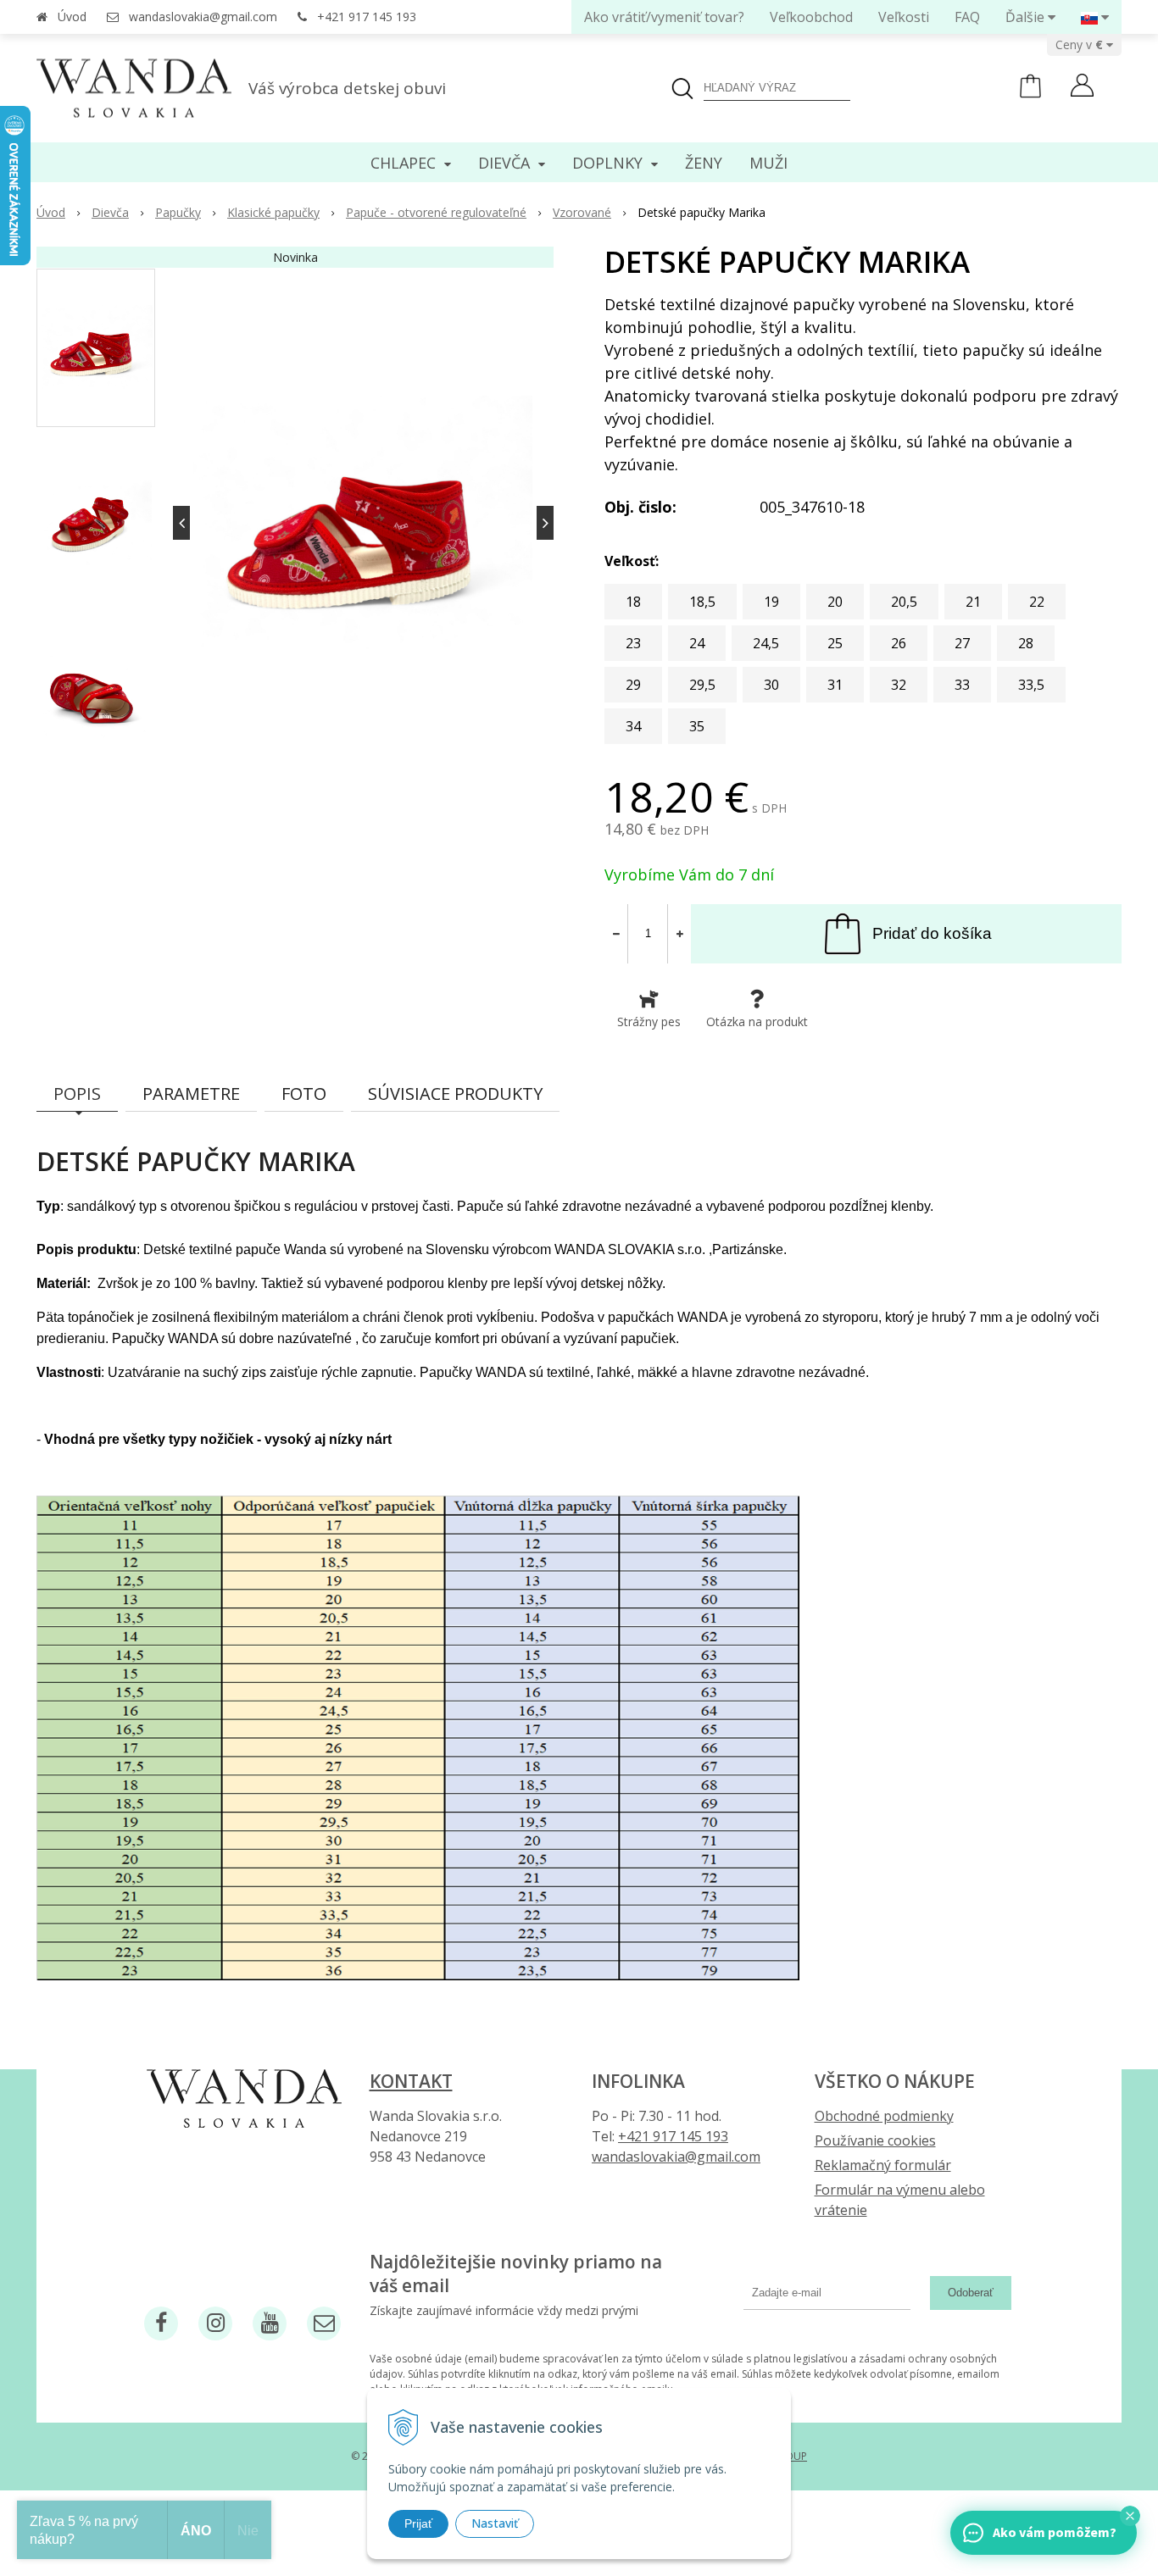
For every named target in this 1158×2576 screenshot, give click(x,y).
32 (899, 685)
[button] (1130, 2516)
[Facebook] (161, 2323)
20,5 (904, 602)
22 (1037, 602)
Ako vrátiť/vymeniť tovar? (664, 17)
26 (899, 643)
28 (1026, 643)
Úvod (72, 17)
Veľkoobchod (811, 17)
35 (697, 726)
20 (835, 602)
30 (771, 685)
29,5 (702, 685)
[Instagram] (215, 2323)
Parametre (191, 1094)
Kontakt (411, 2081)
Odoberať (971, 2293)
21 (973, 602)
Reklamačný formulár (883, 2165)
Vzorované (582, 212)
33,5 (1031, 685)
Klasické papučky (273, 212)
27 (962, 643)
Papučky (178, 212)
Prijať (418, 2523)
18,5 (702, 602)
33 (962, 685)
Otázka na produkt (757, 1022)
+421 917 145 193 (367, 17)
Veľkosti (904, 17)
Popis (77, 1094)
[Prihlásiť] (1082, 87)
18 (633, 602)
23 (633, 643)
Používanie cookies (875, 2140)
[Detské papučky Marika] (363, 523)
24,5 (766, 643)
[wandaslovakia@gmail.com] (324, 2323)
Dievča (110, 212)
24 (697, 643)
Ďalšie (1027, 17)
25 (835, 643)
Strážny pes (649, 1022)
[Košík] (1030, 94)
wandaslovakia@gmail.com (203, 17)
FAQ (967, 17)
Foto (304, 1094)
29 (633, 685)
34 (633, 726)
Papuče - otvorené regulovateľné (436, 212)
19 (771, 602)
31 (835, 685)
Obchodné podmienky (884, 2116)
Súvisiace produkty (455, 1094)
